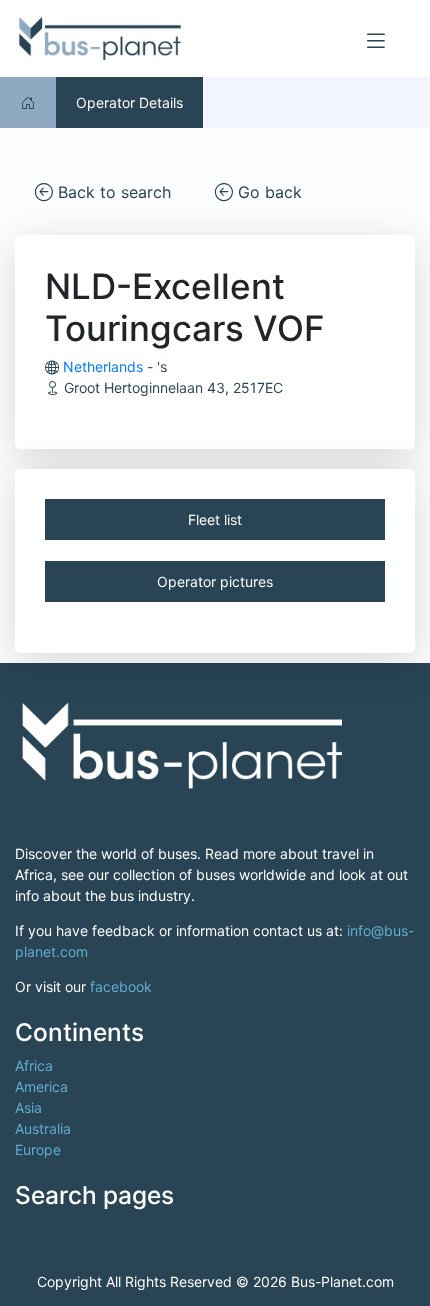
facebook (121, 986)
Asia (28, 1107)
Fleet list (215, 519)
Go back (267, 192)
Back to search (112, 192)
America (41, 1086)
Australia (43, 1128)
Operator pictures (215, 581)
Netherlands (103, 366)
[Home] (28, 102)
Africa (34, 1065)
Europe (38, 1149)
